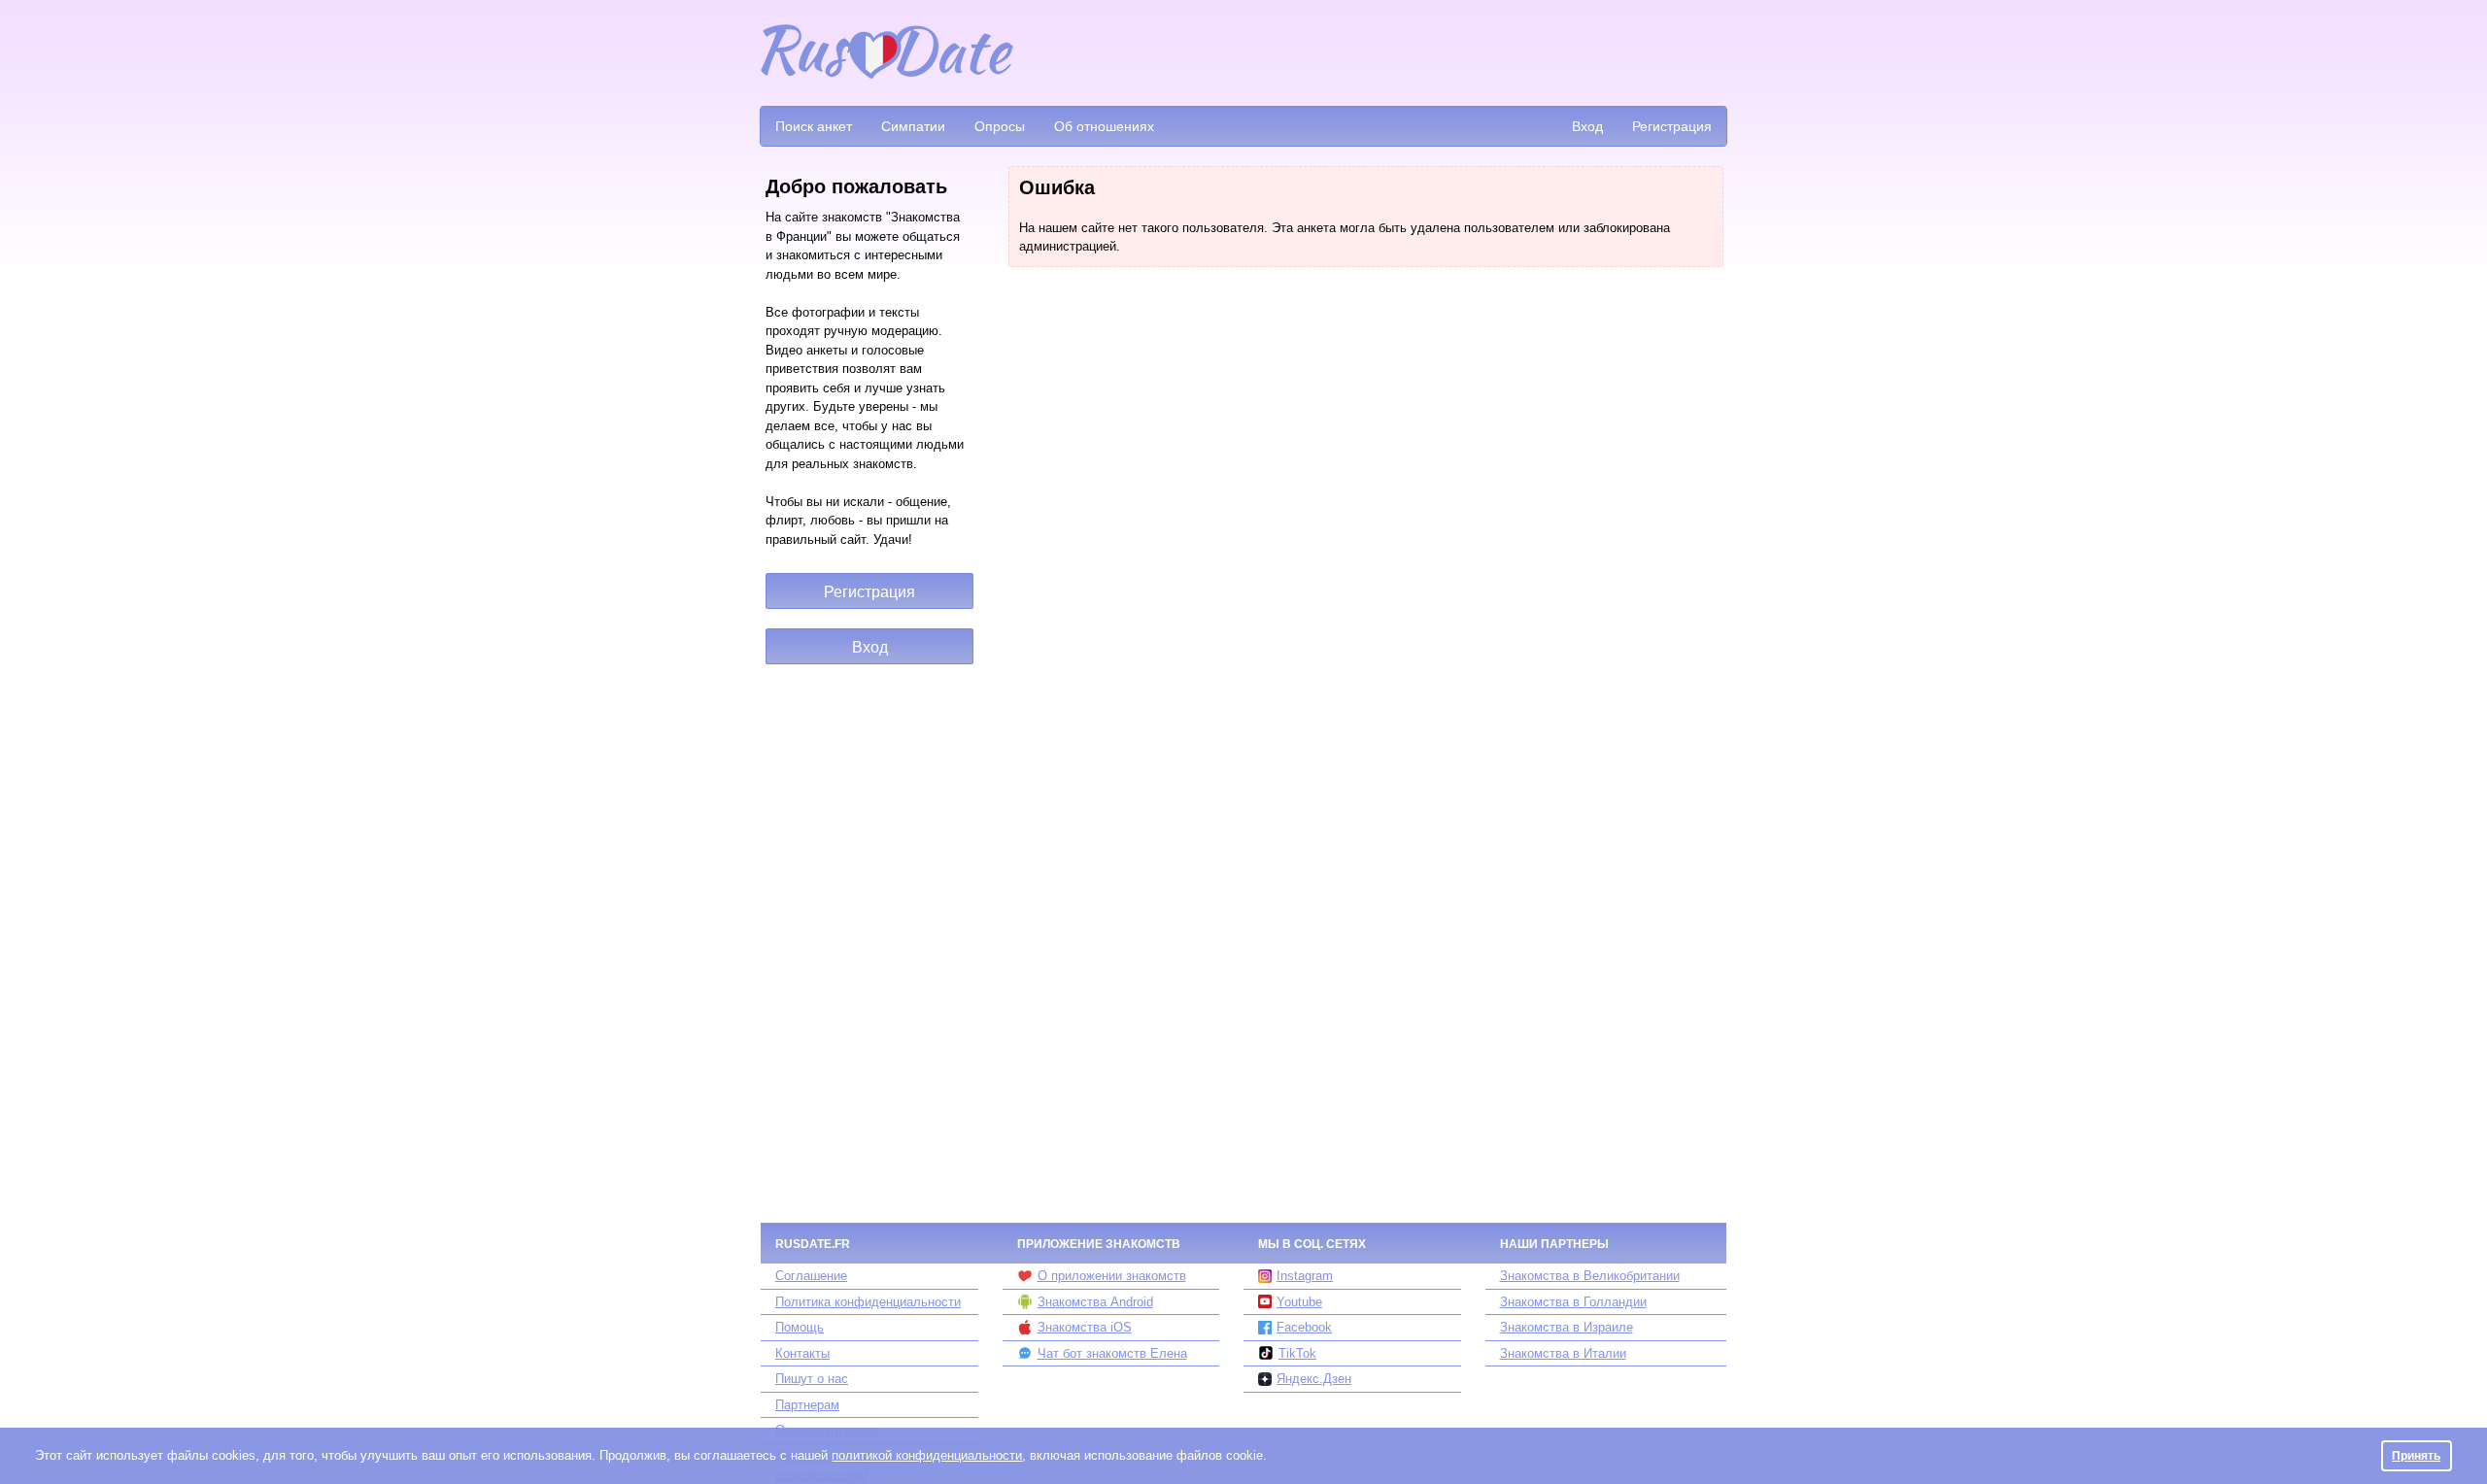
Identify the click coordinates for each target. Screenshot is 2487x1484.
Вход (1587, 126)
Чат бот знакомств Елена (1112, 1353)
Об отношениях (1104, 126)
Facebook (1304, 1327)
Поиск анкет (814, 126)
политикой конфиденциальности (927, 1455)
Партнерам (807, 1405)
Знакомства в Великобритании (1590, 1276)
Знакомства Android (1095, 1302)
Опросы (1000, 126)
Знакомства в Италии (1563, 1353)
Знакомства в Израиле (1567, 1327)
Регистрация (1672, 126)
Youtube (1299, 1302)
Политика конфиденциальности (868, 1302)
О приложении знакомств (1112, 1276)
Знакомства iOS (1085, 1327)
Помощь (800, 1327)
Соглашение (811, 1276)
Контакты (802, 1353)
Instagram (1305, 1276)
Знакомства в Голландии (1573, 1302)
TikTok (1297, 1353)
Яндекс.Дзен (1314, 1379)
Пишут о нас (812, 1379)
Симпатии (913, 126)
